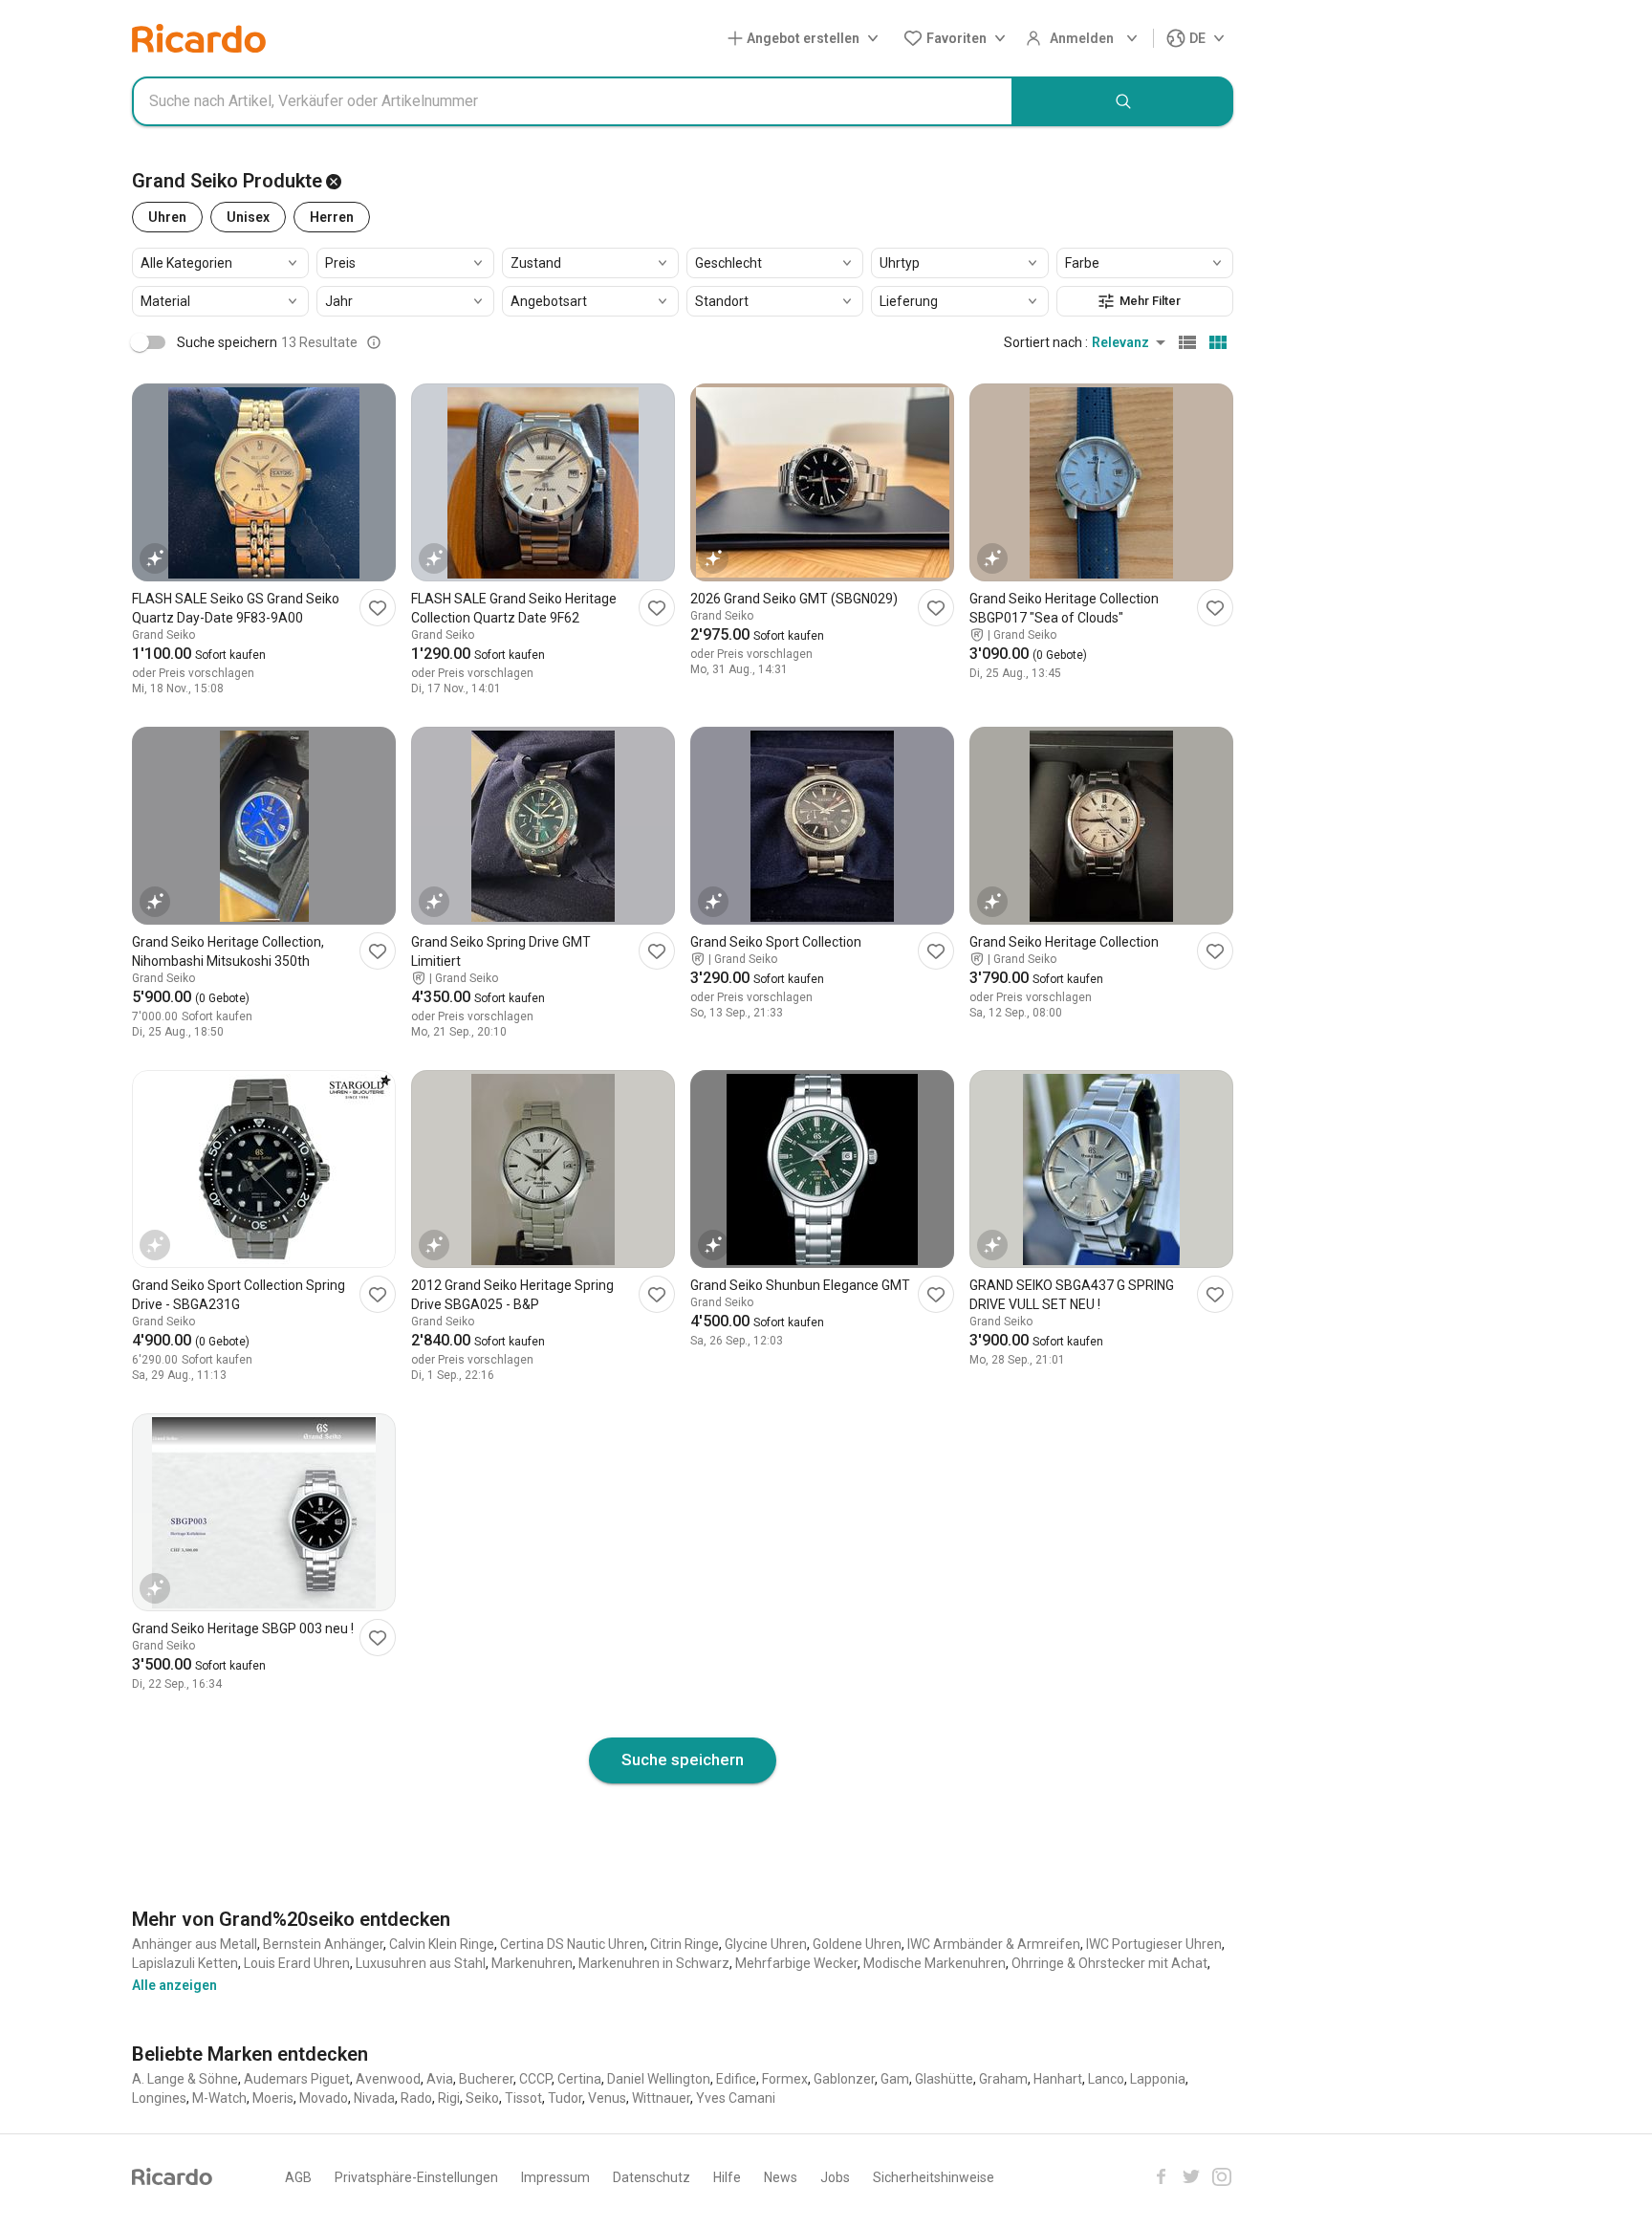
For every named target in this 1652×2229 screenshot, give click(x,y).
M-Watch (219, 2098)
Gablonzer (844, 2079)
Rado (416, 2098)
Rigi (449, 2098)
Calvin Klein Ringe (442, 1944)
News (781, 2177)
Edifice (736, 2079)
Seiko (482, 2098)
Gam (895, 2079)
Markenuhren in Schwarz (654, 1963)
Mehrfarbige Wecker (796, 1963)
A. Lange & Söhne (185, 2079)
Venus (607, 2098)
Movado (324, 2098)
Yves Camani (736, 2098)
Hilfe (727, 2177)
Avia (440, 2079)
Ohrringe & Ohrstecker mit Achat (1109, 1963)
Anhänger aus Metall (195, 1944)
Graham (1003, 2079)
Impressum (555, 2177)
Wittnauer (661, 2098)
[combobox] (573, 101)
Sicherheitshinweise (934, 2177)
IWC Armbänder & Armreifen (994, 1944)
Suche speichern (683, 1759)
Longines (159, 2098)
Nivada (374, 2098)
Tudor (565, 2098)
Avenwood (388, 2079)
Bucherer (486, 2079)
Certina (579, 2079)
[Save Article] (378, 608)
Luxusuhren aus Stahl (421, 1963)
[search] (1123, 101)
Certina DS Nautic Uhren (572, 1944)
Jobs (835, 2177)
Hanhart (1058, 2079)
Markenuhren (532, 1963)
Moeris (273, 2098)
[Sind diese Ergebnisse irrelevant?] (374, 342)
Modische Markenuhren (935, 1963)
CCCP (535, 2079)
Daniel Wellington (659, 2079)
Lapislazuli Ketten (185, 1963)
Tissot (523, 2098)
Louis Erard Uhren (297, 1963)
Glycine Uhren (766, 1944)
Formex (785, 2079)
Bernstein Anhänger (323, 1944)
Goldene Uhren (857, 1944)
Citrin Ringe (685, 1944)
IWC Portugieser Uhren (1154, 1944)
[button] (807, 39)
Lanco (1106, 2079)
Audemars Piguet (297, 2079)
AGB (298, 2177)
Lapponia (1158, 2079)
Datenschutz (652, 2177)
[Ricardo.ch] (199, 38)
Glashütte (944, 2079)
